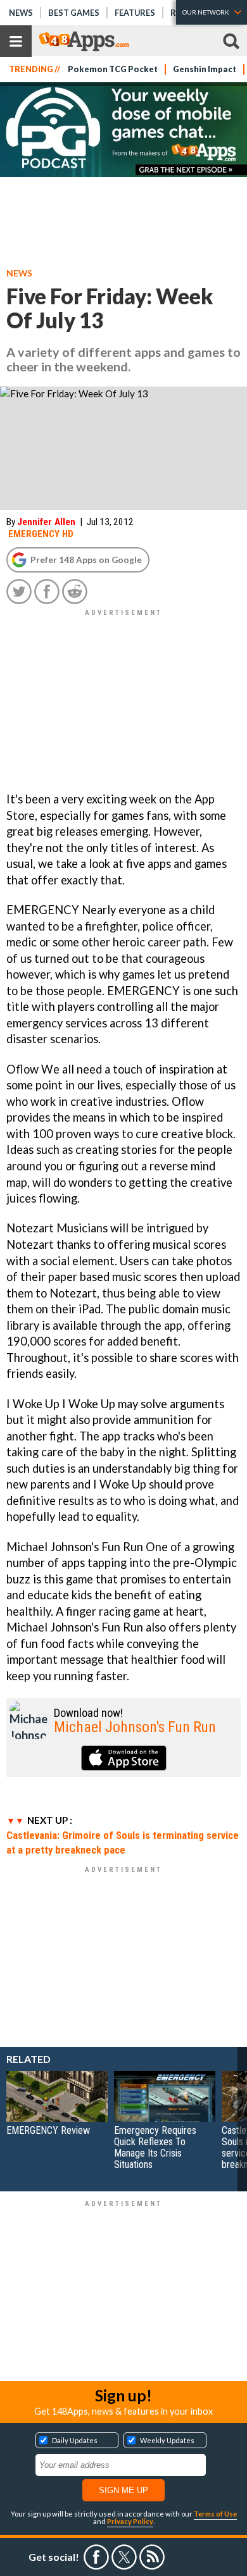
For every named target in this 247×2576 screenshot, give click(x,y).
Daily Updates (75, 2440)
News (21, 13)
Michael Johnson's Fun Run (135, 1727)
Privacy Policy (130, 2521)
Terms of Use (215, 2514)
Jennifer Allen (46, 522)
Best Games (74, 13)
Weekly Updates (167, 2440)
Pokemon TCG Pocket (113, 69)
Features (135, 13)
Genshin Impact (205, 69)
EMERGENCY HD (41, 534)
